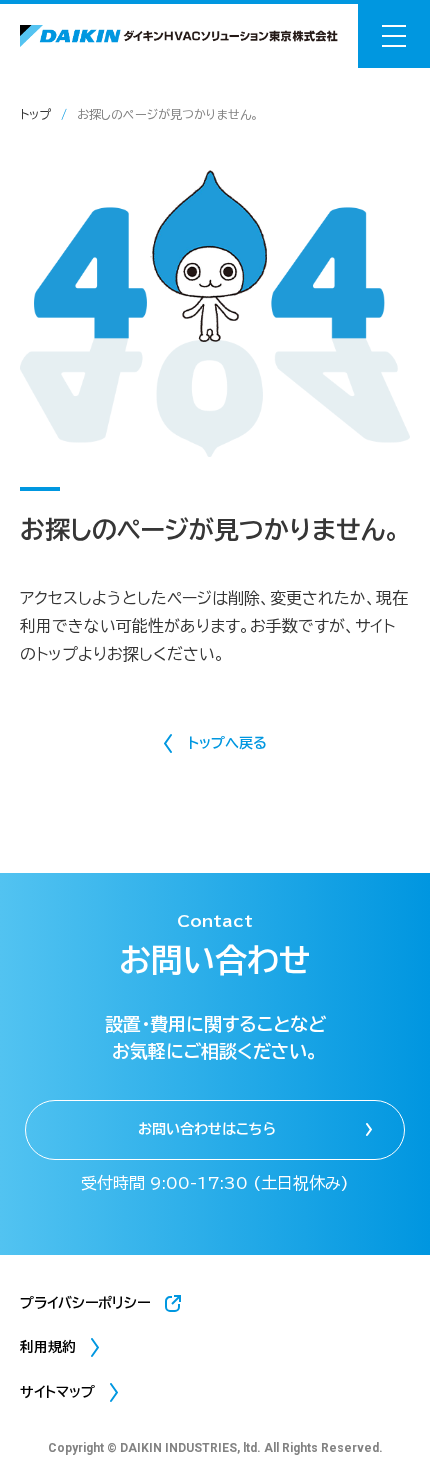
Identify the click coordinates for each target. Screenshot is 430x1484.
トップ (35, 114)
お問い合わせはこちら (207, 1129)
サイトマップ (57, 1392)
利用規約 (48, 1347)
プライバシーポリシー (85, 1303)
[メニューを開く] (394, 36)
